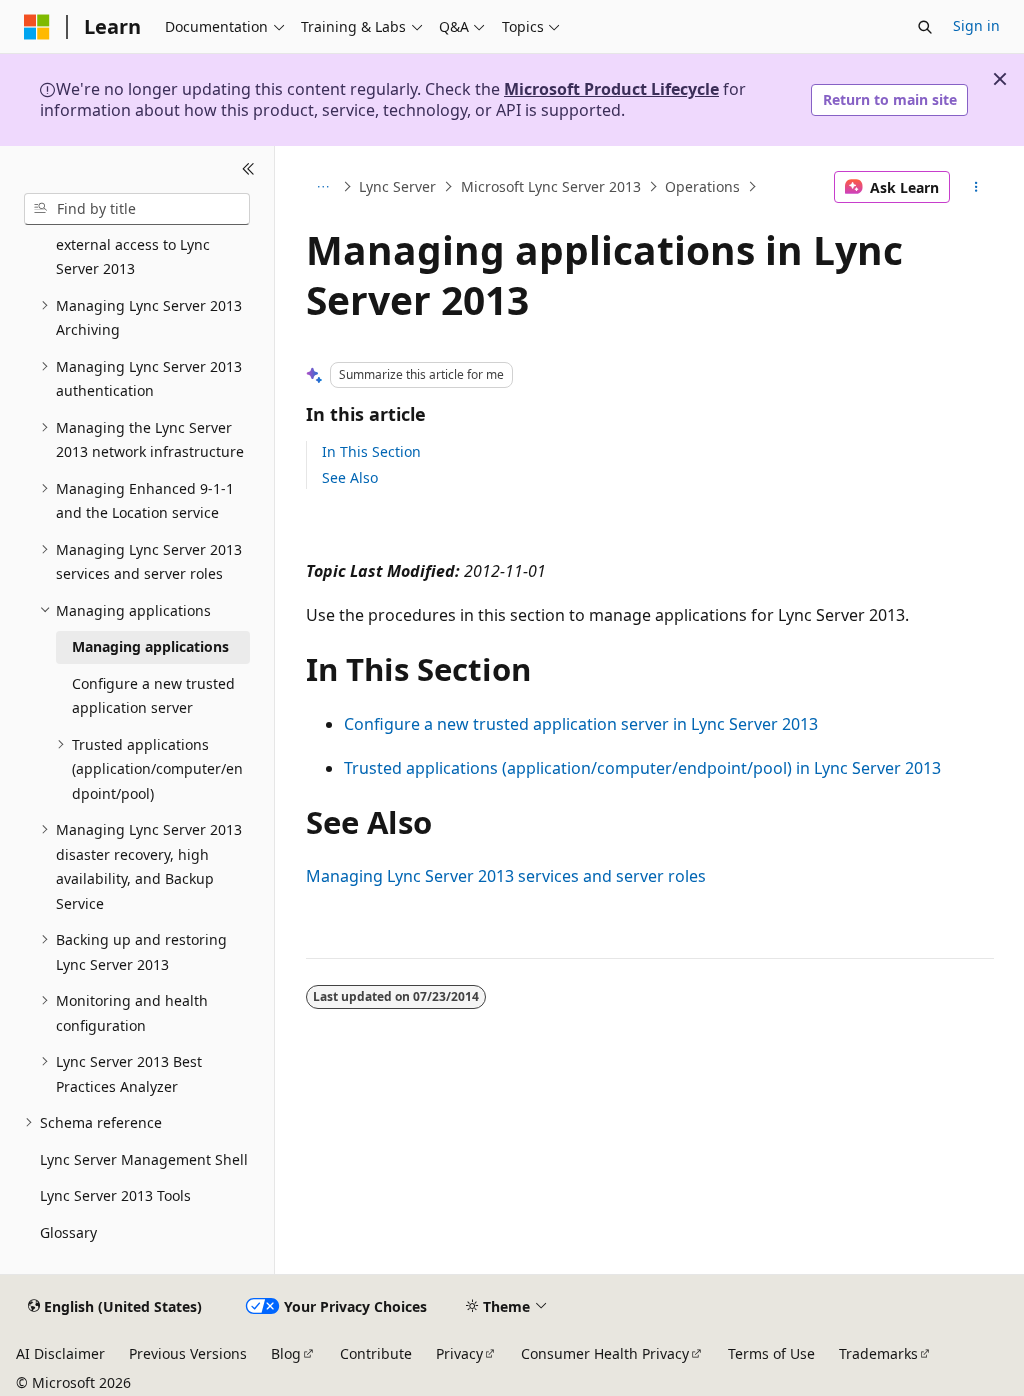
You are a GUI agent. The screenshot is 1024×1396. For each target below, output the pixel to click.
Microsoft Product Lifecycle (611, 89)
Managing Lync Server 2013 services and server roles (506, 876)
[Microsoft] (37, 27)
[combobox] (137, 209)
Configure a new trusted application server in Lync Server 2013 (581, 724)
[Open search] (925, 27)
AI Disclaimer (60, 1353)
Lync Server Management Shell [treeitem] (144, 1159)
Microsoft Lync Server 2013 (551, 186)
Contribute (376, 1353)
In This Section (371, 451)
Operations (702, 186)
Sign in (976, 25)
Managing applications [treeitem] (150, 646)
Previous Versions (188, 1353)
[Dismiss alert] (1000, 79)
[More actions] (975, 187)
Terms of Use (771, 1353)
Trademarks (878, 1353)
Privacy (459, 1353)
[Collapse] (248, 170)
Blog (286, 1353)
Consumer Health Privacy (605, 1353)
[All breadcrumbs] (323, 187)
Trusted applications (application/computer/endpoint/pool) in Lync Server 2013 (642, 768)
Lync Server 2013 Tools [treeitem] (115, 1195)
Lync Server (397, 186)
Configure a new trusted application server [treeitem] (153, 696)
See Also (350, 477)
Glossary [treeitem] (68, 1232)
